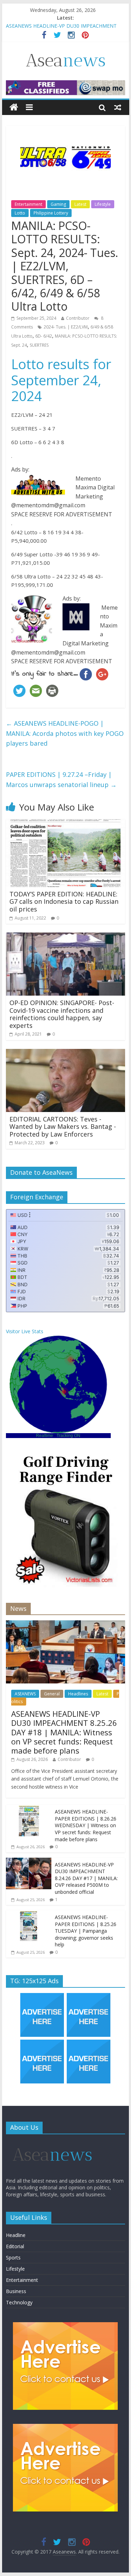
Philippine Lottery (51, 213)
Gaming (58, 204)
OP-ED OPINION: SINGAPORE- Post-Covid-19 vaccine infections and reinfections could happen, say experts (62, 1014)
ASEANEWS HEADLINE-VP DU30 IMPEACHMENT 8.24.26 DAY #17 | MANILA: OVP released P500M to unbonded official (86, 1878)
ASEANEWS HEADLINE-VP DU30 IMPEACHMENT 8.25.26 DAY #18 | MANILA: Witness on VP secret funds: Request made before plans (64, 1732)
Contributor (78, 318)
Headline (16, 2235)
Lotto (20, 213)
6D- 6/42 (44, 336)
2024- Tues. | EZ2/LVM (66, 327)
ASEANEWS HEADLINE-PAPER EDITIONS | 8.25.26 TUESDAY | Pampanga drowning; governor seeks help (86, 1931)
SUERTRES (39, 345)
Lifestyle (103, 204)
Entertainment (28, 204)
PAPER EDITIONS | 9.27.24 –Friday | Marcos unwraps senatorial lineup (61, 779)
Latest (80, 204)
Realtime (45, 1436)
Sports (13, 2258)
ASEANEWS (25, 1694)
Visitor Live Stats (25, 1331)
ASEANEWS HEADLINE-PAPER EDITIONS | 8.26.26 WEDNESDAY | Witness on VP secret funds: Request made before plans (86, 1825)
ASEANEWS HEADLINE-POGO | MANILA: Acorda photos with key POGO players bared (65, 733)
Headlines (78, 1694)
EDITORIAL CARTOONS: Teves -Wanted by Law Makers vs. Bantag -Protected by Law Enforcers (63, 1127)
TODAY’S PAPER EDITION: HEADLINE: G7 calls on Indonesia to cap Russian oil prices (64, 901)
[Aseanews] (14, 107)
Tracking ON (68, 1436)
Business (16, 2291)
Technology (19, 2302)
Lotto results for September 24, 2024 (61, 380)
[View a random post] (118, 107)
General (52, 1694)
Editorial (15, 2246)
